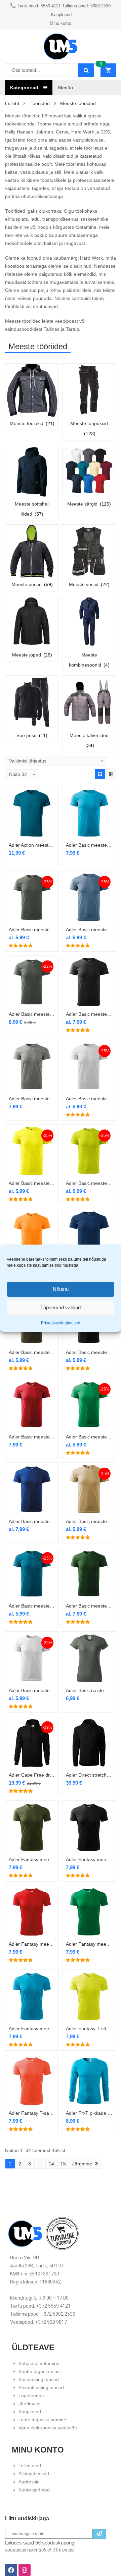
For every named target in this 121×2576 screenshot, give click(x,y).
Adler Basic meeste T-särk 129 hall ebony (89, 1014)
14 (51, 2164)
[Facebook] (11, 2570)
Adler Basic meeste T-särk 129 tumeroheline (89, 1606)
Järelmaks (29, 2404)
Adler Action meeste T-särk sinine (32, 845)
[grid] (100, 774)
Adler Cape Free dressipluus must (32, 1775)
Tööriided (40, 103)
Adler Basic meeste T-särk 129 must (89, 1352)
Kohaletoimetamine (39, 2363)
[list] (111, 774)
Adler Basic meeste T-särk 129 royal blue (32, 1521)
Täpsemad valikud (61, 1307)
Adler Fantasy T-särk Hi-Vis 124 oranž (32, 2113)
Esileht (12, 103)
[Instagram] (25, 2570)
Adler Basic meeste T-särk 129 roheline (89, 1437)
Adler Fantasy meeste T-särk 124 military (32, 1859)
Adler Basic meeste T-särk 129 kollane (32, 1183)
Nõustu (61, 1289)
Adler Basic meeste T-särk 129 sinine (32, 1606)
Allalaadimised (34, 2474)
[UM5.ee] (61, 46)
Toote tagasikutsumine (42, 2420)
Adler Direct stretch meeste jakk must (89, 1775)
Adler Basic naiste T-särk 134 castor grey (89, 1690)
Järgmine (82, 2164)
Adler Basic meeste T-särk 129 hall (32, 1014)
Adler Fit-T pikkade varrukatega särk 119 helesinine (89, 2113)
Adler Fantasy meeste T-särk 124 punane (32, 1944)
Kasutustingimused (39, 2379)
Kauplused (30, 2412)
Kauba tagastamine (39, 2371)
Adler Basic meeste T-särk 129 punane (32, 1437)
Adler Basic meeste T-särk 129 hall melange (32, 1099)
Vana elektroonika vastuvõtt (48, 2428)
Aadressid (29, 2482)
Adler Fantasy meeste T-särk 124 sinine (32, 2029)
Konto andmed (34, 2490)
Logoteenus (31, 2396)
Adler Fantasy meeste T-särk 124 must (89, 1859)
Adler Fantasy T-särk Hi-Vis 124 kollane (89, 2029)
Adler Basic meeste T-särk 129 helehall (89, 1099)
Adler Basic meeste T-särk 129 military (32, 1352)
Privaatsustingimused (61, 1323)
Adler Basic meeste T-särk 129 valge (32, 1690)
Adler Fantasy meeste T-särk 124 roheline (89, 1944)
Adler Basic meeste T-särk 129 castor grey (32, 930)
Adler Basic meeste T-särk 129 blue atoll (89, 845)
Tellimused (30, 2466)
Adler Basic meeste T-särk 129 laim (89, 1183)
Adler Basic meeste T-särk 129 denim (89, 930)
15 (63, 2164)
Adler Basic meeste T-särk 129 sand (89, 1521)
